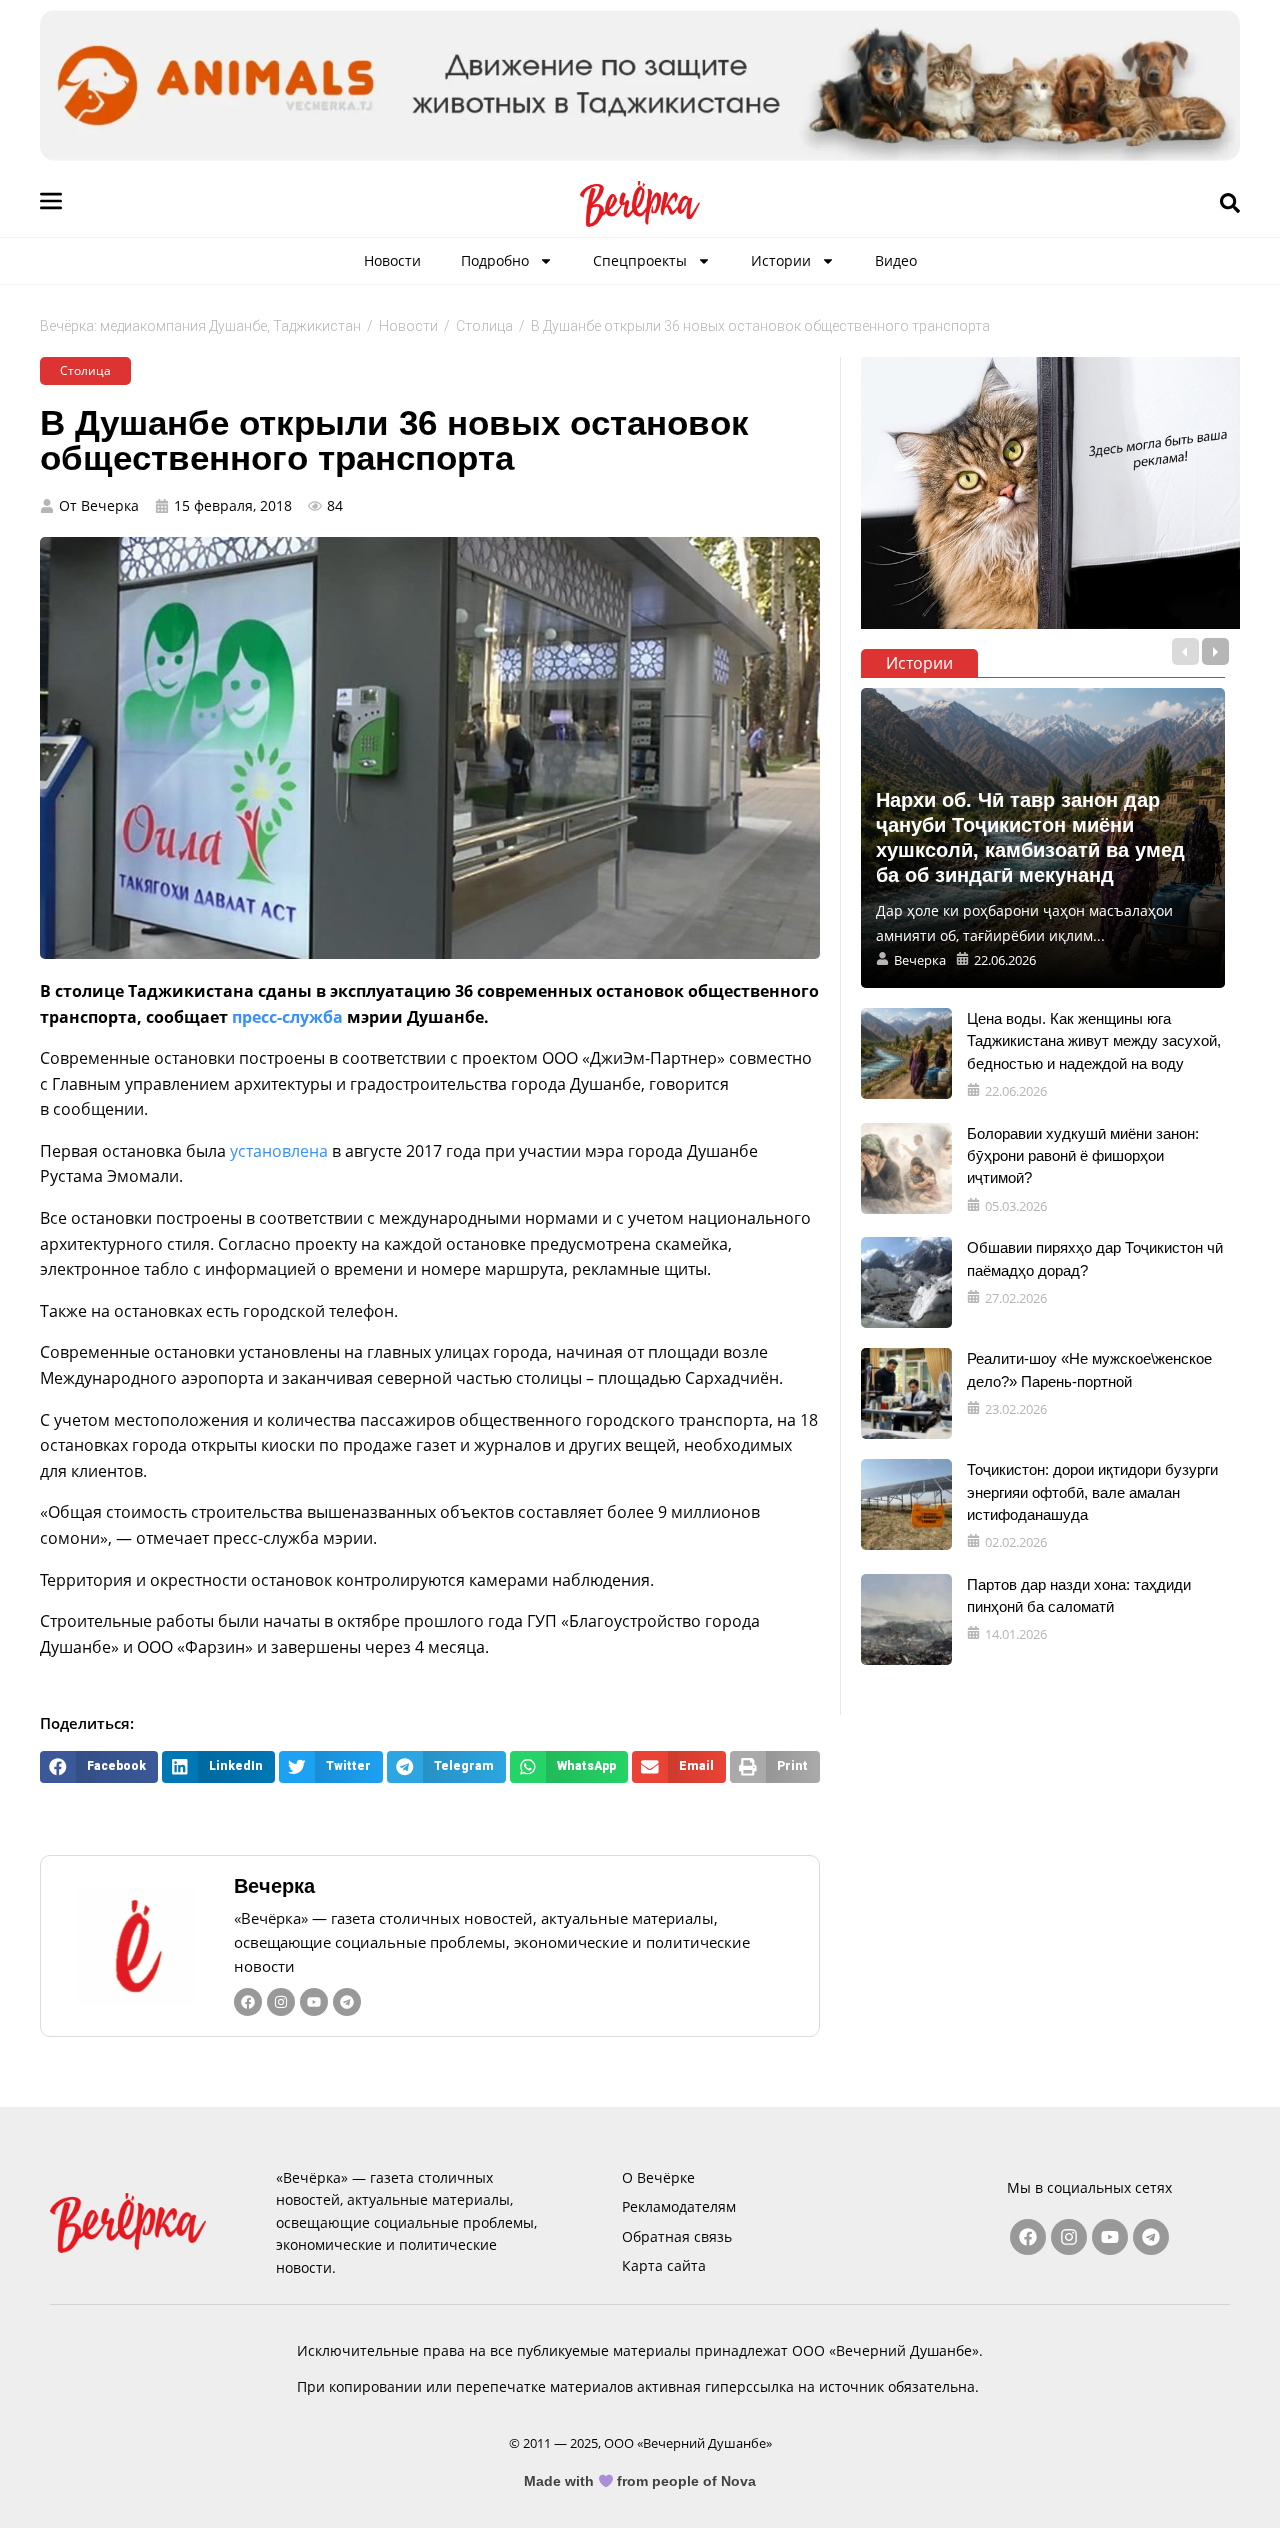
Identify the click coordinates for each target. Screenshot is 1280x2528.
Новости (392, 260)
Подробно (495, 260)
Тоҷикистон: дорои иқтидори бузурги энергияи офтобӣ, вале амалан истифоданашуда (1092, 1492)
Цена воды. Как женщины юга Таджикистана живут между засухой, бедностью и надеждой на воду (1094, 1041)
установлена (279, 1151)
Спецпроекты (640, 260)
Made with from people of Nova (640, 2481)
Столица (484, 326)
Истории (781, 260)
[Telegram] (347, 2002)
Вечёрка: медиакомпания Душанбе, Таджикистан (200, 326)
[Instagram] (281, 2002)
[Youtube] (314, 2002)
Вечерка (274, 1886)
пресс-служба (287, 1017)
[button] (99, 1766)
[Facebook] (248, 2002)
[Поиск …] (1230, 204)
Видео (896, 260)
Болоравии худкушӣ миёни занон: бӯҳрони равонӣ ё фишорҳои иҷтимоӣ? (1083, 1156)
